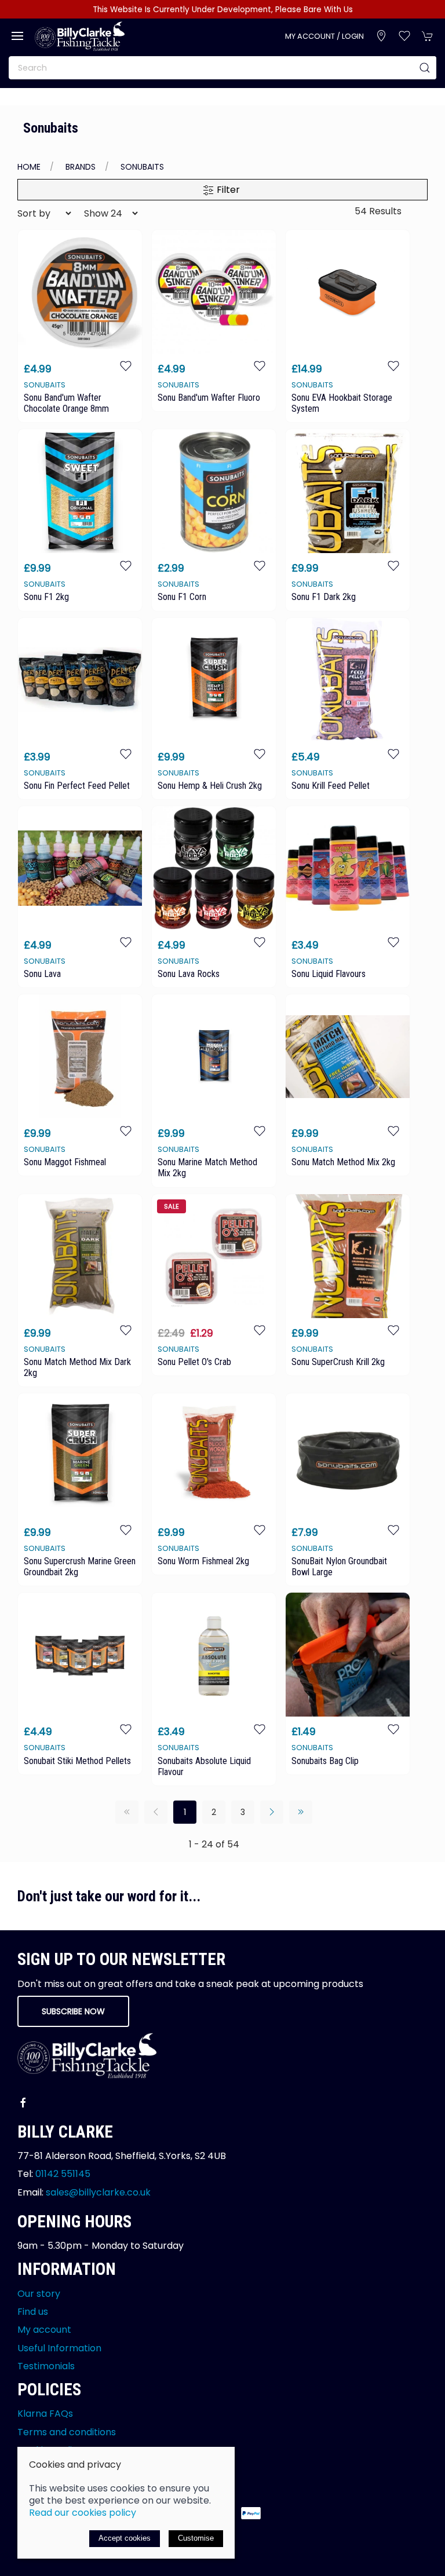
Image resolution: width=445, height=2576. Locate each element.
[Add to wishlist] (126, 366)
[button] (17, 36)
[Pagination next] (272, 1812)
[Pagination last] (301, 1812)
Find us (33, 2312)
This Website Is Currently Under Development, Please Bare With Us (223, 10)
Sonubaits (142, 167)
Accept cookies (125, 2538)
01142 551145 (63, 2174)
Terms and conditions (67, 2432)
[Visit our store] (381, 36)
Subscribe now (73, 2011)
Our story (39, 2294)
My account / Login (324, 36)
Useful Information (59, 2348)
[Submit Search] (425, 68)
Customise (196, 2538)
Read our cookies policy (83, 2513)
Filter (227, 190)
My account (44, 2330)
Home (29, 167)
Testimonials (46, 2366)
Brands (81, 167)
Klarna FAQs (45, 2414)
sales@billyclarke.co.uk (98, 2192)
